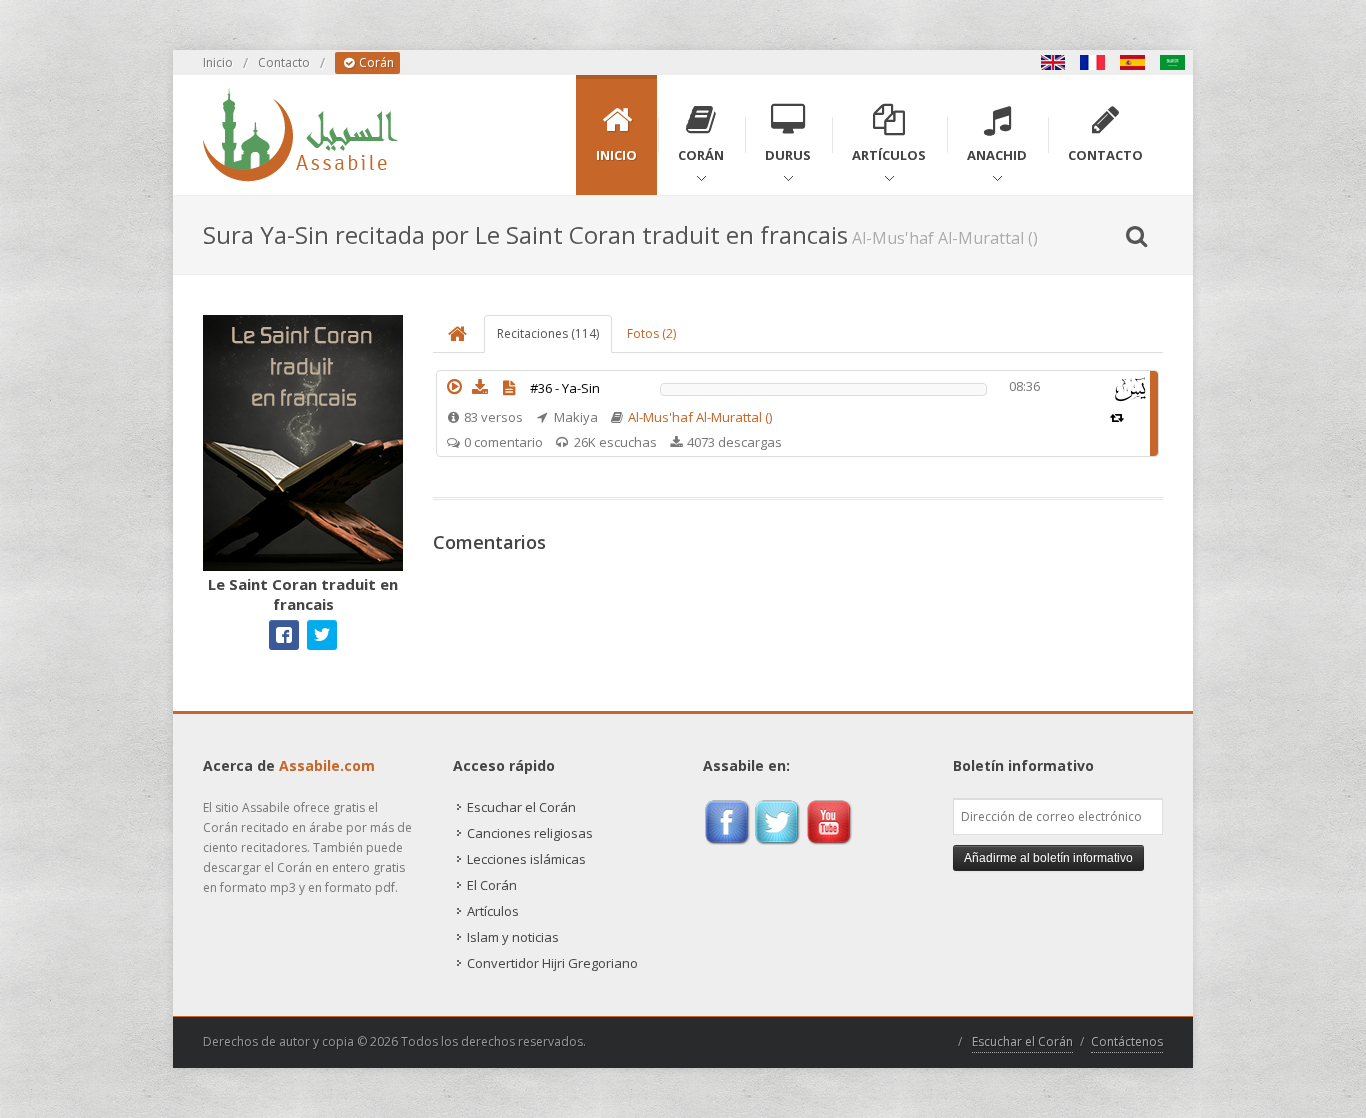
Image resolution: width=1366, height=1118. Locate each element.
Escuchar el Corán (521, 807)
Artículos (493, 911)
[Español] (1133, 62)
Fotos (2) (651, 333)
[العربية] (1173, 62)
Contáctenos (1127, 1041)
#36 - (565, 388)
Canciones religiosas (530, 833)
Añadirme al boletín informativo (1048, 858)
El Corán (492, 885)
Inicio (218, 62)
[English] (1053, 62)
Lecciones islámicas (526, 859)
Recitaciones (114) (548, 333)
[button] (454, 387)
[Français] (1093, 62)
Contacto (284, 62)
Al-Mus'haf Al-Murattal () (700, 417)
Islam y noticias (513, 937)
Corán (375, 62)
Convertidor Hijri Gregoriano (552, 963)
